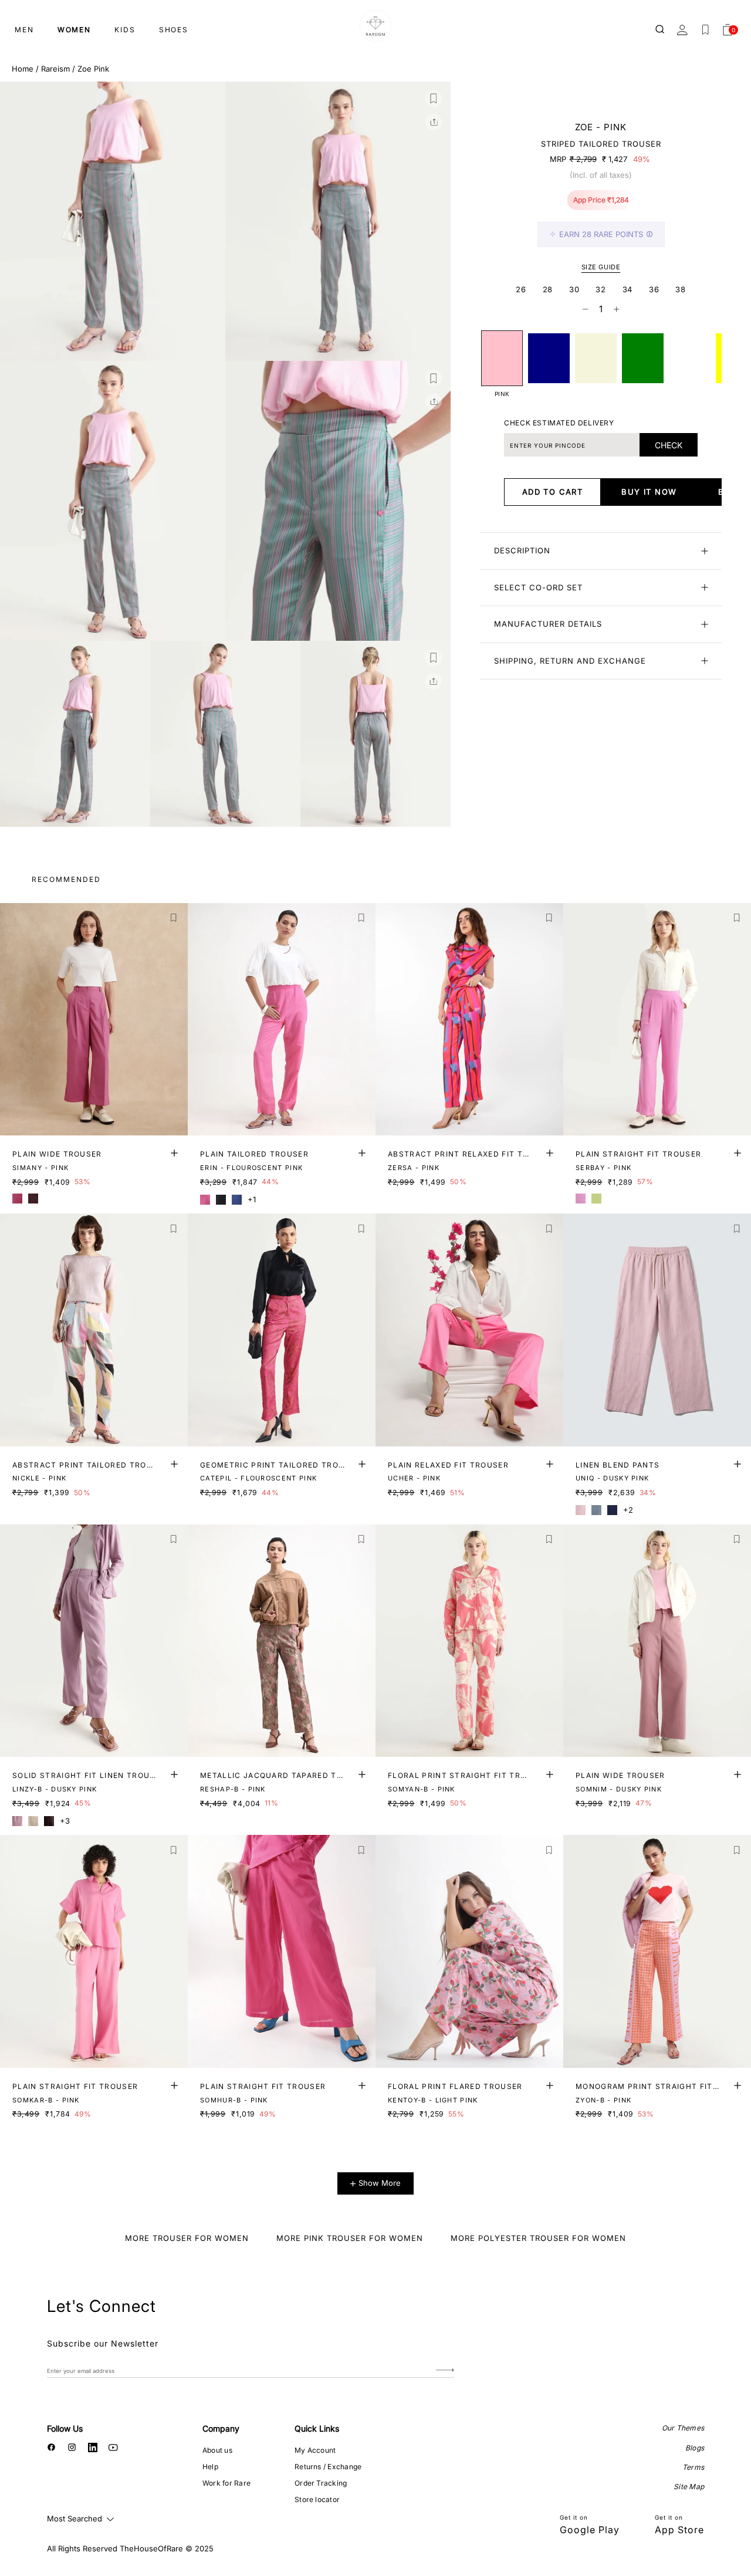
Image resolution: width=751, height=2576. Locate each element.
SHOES (174, 30)
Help (210, 2467)
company (221, 2428)
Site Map (689, 2487)
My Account (315, 2450)
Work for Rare (226, 2483)
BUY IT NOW (649, 492)
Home (23, 69)
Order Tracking (321, 2483)
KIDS (125, 30)
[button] (434, 99)
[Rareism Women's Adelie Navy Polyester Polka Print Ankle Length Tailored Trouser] (549, 358)
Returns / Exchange (328, 2467)
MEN (24, 30)
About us (217, 2450)
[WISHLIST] (705, 30)
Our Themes (683, 2428)
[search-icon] (661, 30)
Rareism (55, 69)
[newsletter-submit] (445, 2370)
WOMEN (74, 30)
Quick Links (317, 2428)
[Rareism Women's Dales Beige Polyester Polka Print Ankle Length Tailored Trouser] (596, 358)
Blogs (695, 2448)
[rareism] (375, 26)
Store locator (317, 2499)
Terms (693, 2467)
